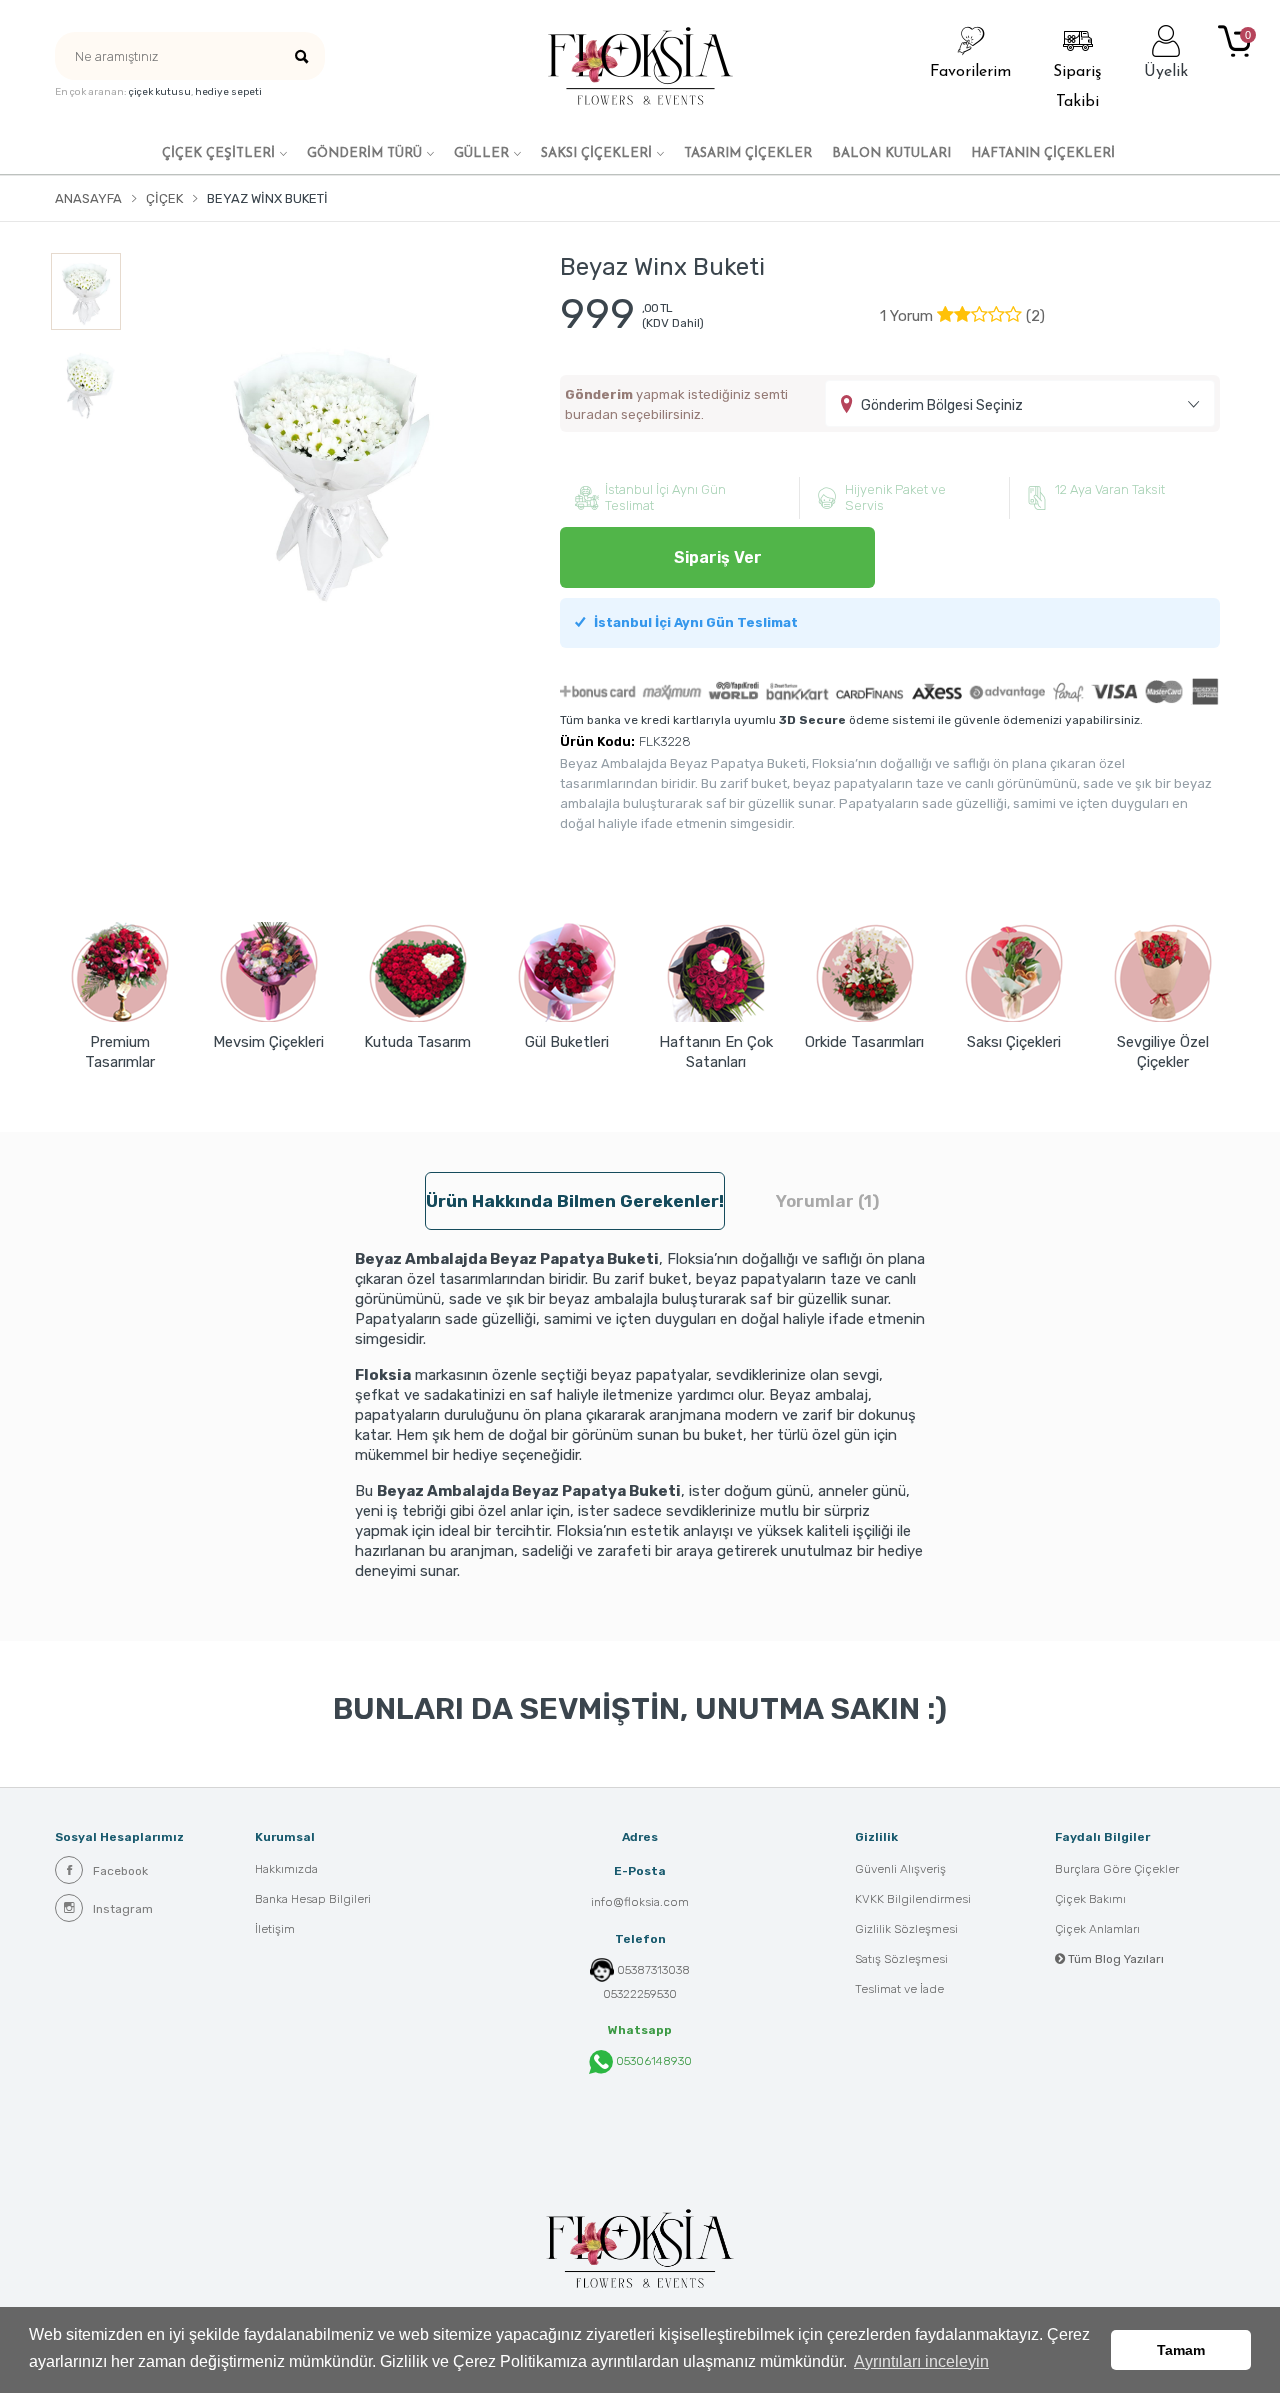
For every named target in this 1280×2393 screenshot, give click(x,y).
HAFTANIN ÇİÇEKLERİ (1043, 153)
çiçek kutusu (160, 92)
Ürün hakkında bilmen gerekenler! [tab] (575, 1201)
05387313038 (653, 1970)
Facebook (120, 1871)
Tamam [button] (1181, 2350)
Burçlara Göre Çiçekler (1117, 1869)
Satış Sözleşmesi (901, 1959)
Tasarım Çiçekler (748, 153)
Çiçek (164, 198)
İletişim (275, 1929)
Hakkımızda (286, 1869)
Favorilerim (970, 72)
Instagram (123, 1909)
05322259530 (640, 1994)
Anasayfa (88, 198)
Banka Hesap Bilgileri (313, 1899)
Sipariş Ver (718, 557)
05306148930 (652, 2061)
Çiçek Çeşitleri (218, 153)
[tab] (962, 316)
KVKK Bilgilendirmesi (913, 1899)
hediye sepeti (228, 92)
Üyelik (1166, 72)
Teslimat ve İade (899, 1989)
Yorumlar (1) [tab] (827, 1201)
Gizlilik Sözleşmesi (906, 1929)
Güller (481, 153)
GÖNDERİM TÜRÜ (364, 153)
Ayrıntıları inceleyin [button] (921, 2361)
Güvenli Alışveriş (900, 1869)
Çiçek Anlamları (1097, 1929)
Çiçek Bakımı (1090, 1899)
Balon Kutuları (891, 153)
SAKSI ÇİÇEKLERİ (596, 153)
